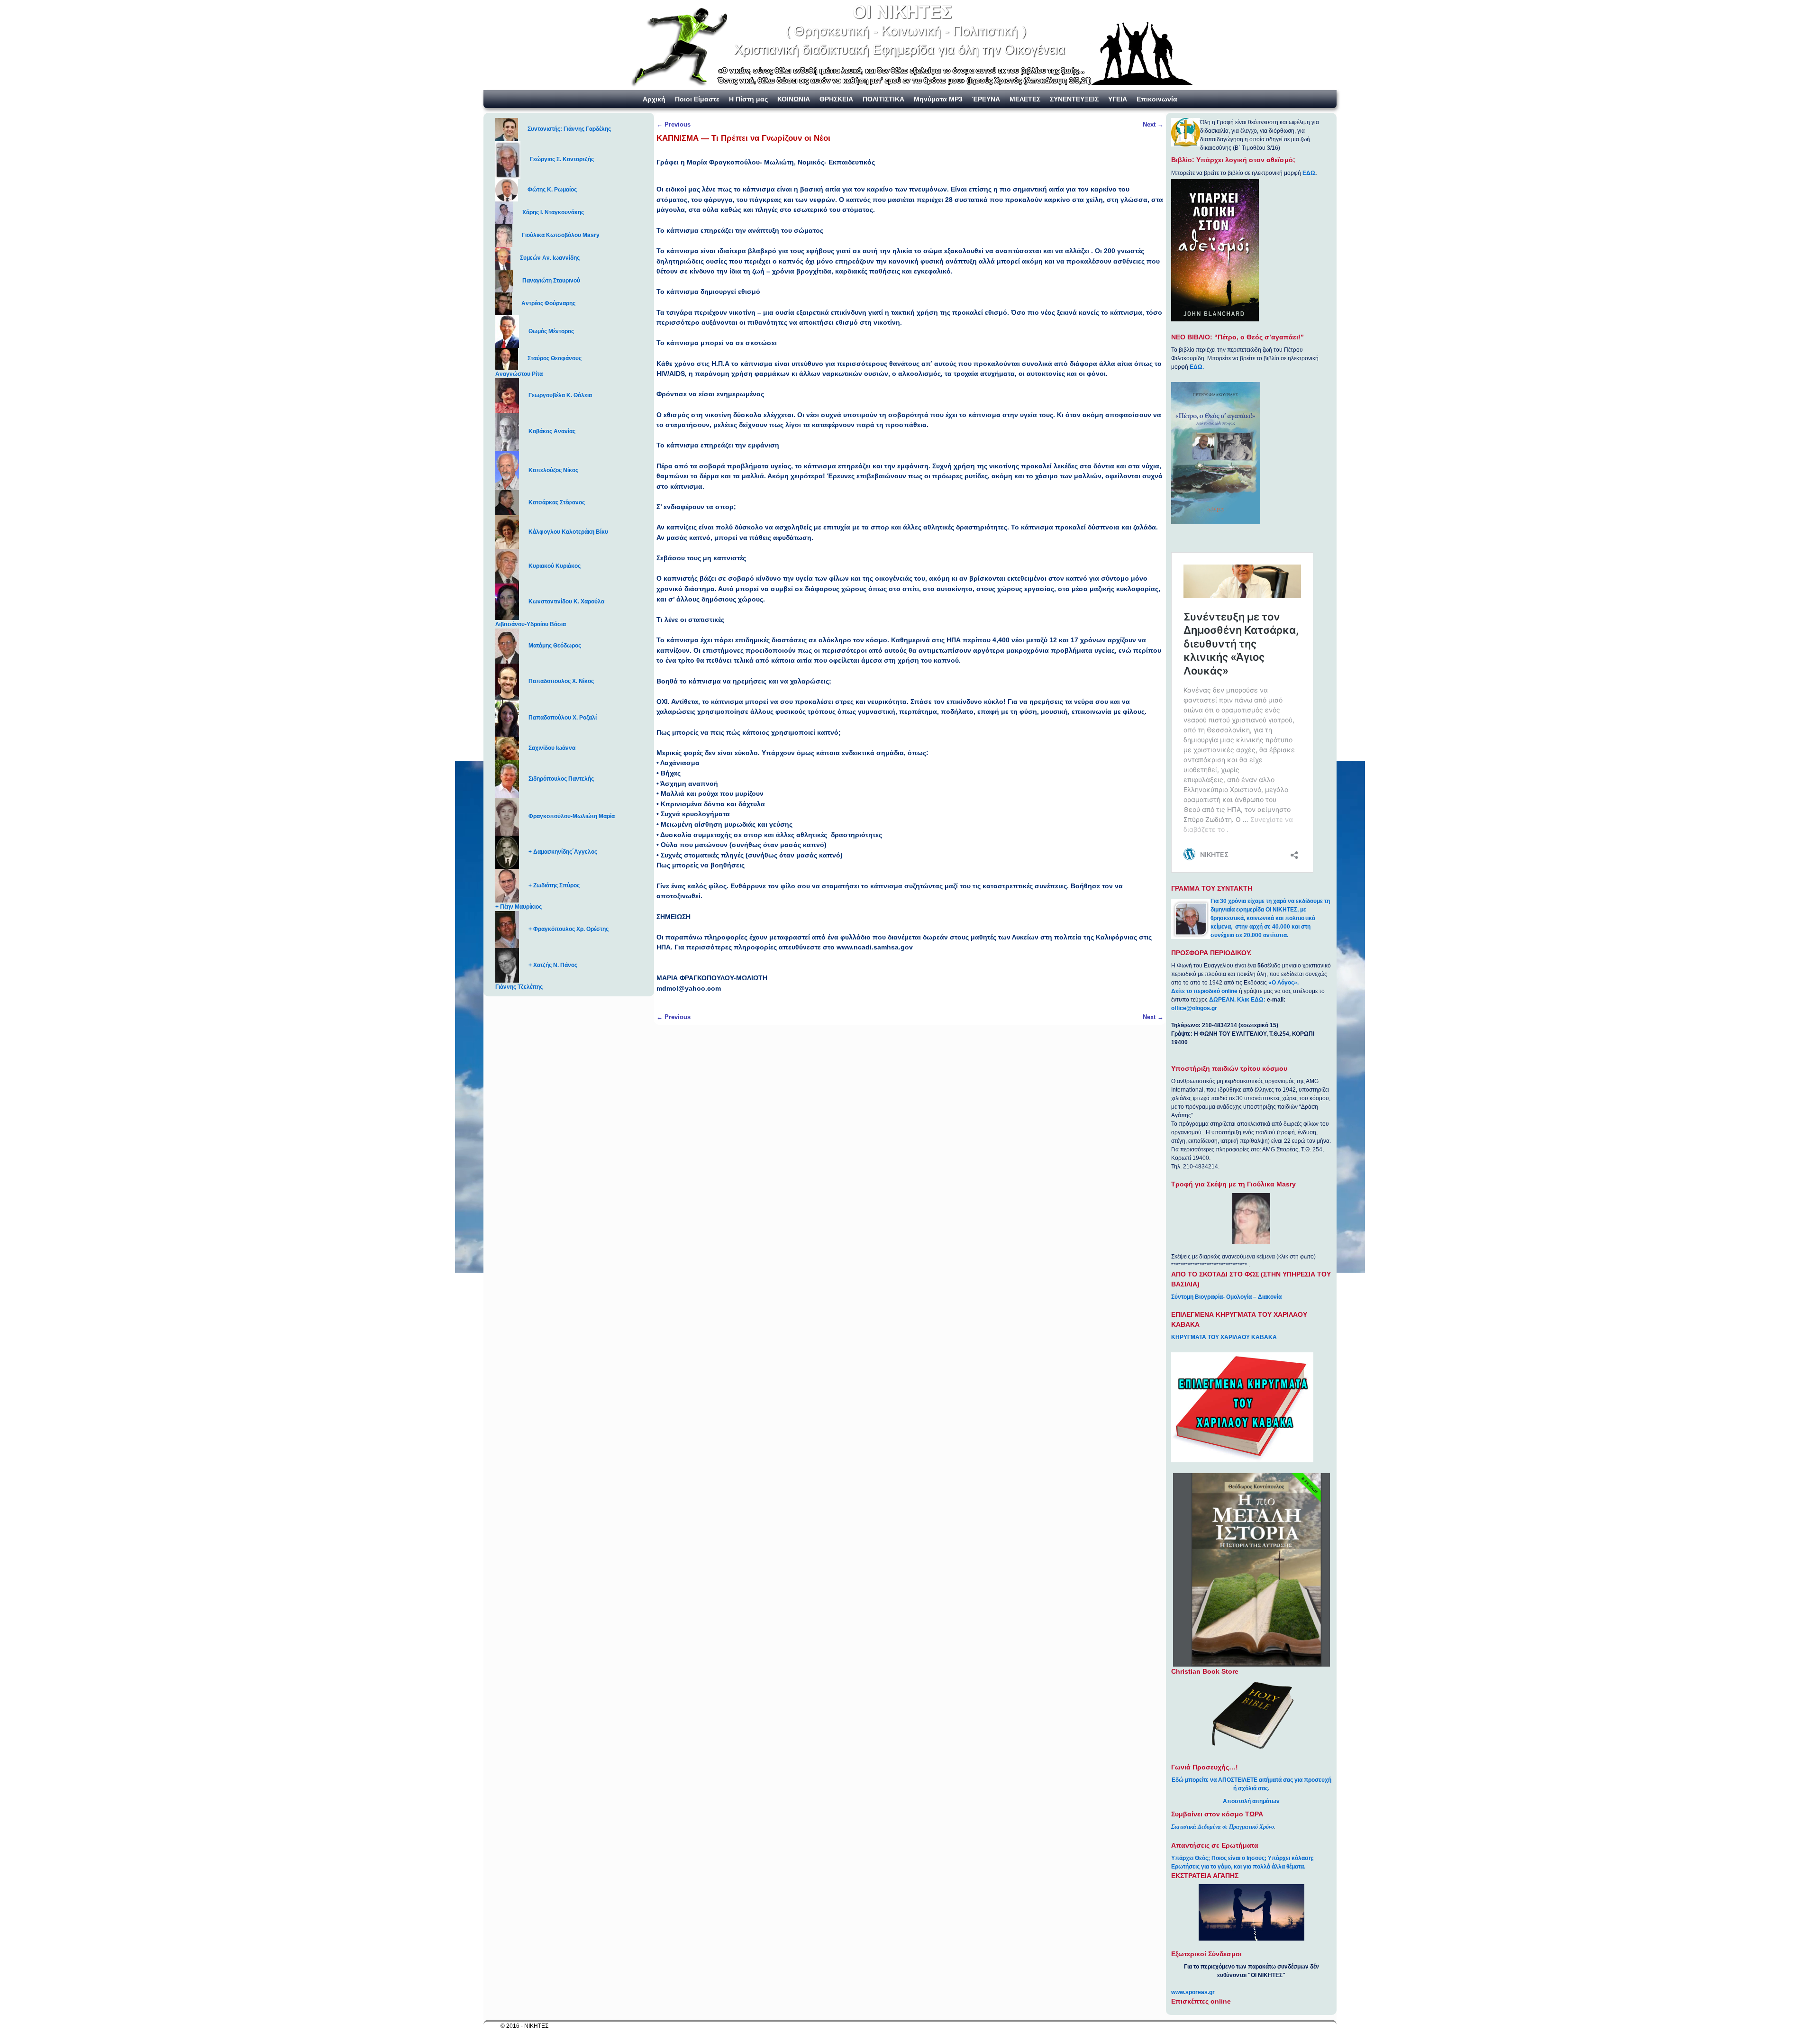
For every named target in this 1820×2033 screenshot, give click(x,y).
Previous (673, 124)
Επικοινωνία (1157, 99)
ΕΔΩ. (1197, 367)
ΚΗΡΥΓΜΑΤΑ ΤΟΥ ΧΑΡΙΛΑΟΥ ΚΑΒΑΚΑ (1224, 1337)
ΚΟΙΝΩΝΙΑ (794, 99)
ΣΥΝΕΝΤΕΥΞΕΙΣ (1074, 99)
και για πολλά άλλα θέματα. (1269, 1867)
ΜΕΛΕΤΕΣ (1025, 99)
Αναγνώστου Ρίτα (519, 374)
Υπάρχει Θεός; (1191, 1858)
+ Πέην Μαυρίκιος (519, 907)
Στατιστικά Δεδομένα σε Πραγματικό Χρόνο (1223, 1827)
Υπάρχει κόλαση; (1291, 1858)
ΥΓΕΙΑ (1118, 99)
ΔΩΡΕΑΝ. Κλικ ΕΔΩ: (1237, 1000)
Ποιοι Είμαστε (697, 99)
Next (1153, 124)
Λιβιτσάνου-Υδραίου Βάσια (531, 624)
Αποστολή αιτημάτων (1251, 1801)
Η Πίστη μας (748, 99)
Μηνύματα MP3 (938, 99)
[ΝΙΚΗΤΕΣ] (910, 45)
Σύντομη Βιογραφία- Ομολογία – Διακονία (1226, 1297)
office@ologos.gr (1194, 1008)
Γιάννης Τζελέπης (519, 987)
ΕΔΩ (1309, 173)
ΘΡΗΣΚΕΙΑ (836, 99)
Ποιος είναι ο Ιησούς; (1239, 1858)
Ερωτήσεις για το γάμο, (1202, 1867)
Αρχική (654, 99)
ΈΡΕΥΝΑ (986, 99)
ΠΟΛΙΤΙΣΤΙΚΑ (883, 99)
